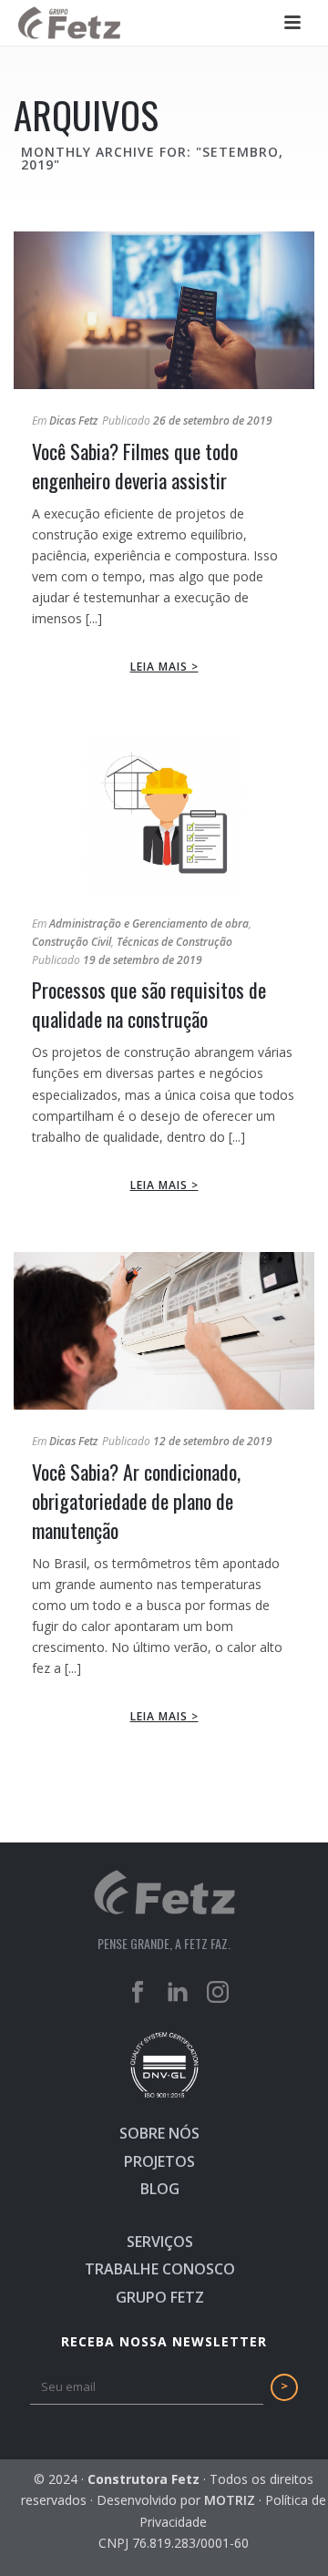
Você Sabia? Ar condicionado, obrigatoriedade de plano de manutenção (136, 1501)
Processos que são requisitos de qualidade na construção (149, 1004)
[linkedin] (178, 1993)
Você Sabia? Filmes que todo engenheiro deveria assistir (135, 466)
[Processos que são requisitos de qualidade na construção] (164, 812)
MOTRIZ (230, 2500)
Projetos (159, 2161)
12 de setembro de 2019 (213, 1441)
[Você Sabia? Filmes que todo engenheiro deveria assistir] (164, 310)
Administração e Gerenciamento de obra (149, 924)
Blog (160, 2189)
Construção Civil (72, 942)
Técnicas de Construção (174, 942)
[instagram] (218, 1993)
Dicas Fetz (73, 421)
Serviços (160, 2242)
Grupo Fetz (160, 2297)
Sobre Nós (159, 2133)
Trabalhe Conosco (160, 2269)
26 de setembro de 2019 (213, 421)
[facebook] (138, 1993)
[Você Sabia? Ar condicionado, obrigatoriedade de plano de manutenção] (164, 1331)
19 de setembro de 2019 (143, 960)
